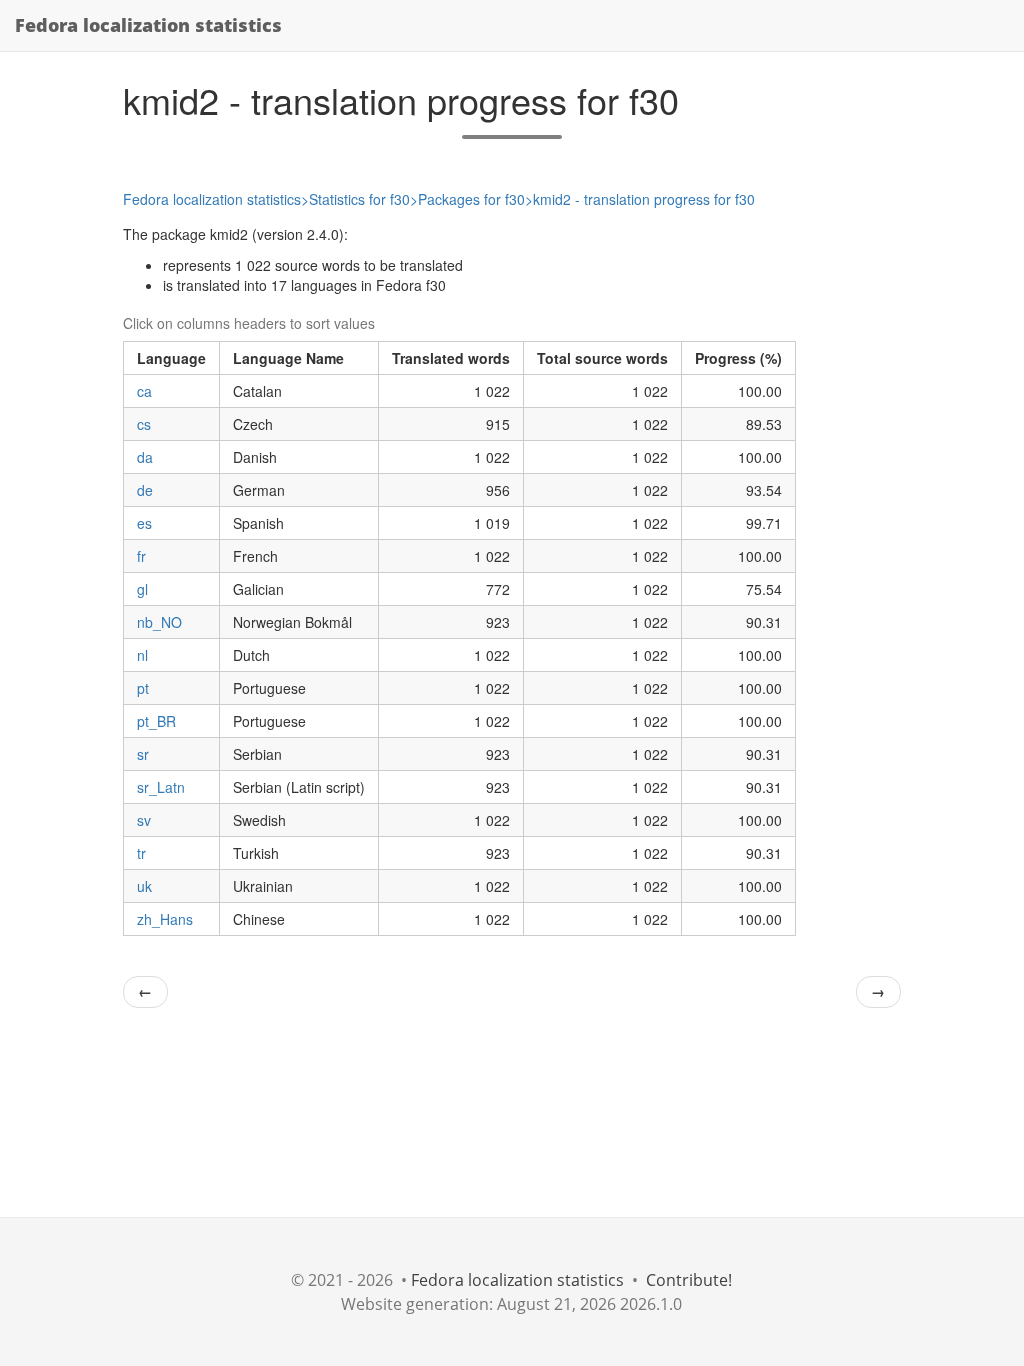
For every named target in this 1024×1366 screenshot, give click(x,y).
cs (144, 424)
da (145, 457)
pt (143, 688)
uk (144, 886)
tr (141, 853)
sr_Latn (161, 787)
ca (144, 391)
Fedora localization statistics (148, 25)
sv (144, 820)
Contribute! (689, 1280)
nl (142, 655)
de (145, 490)
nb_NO (159, 622)
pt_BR (156, 721)
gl (142, 589)
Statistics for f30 (359, 199)
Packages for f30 (471, 199)
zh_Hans (165, 919)
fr (141, 556)
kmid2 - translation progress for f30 (644, 199)
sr (143, 754)
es (144, 523)
